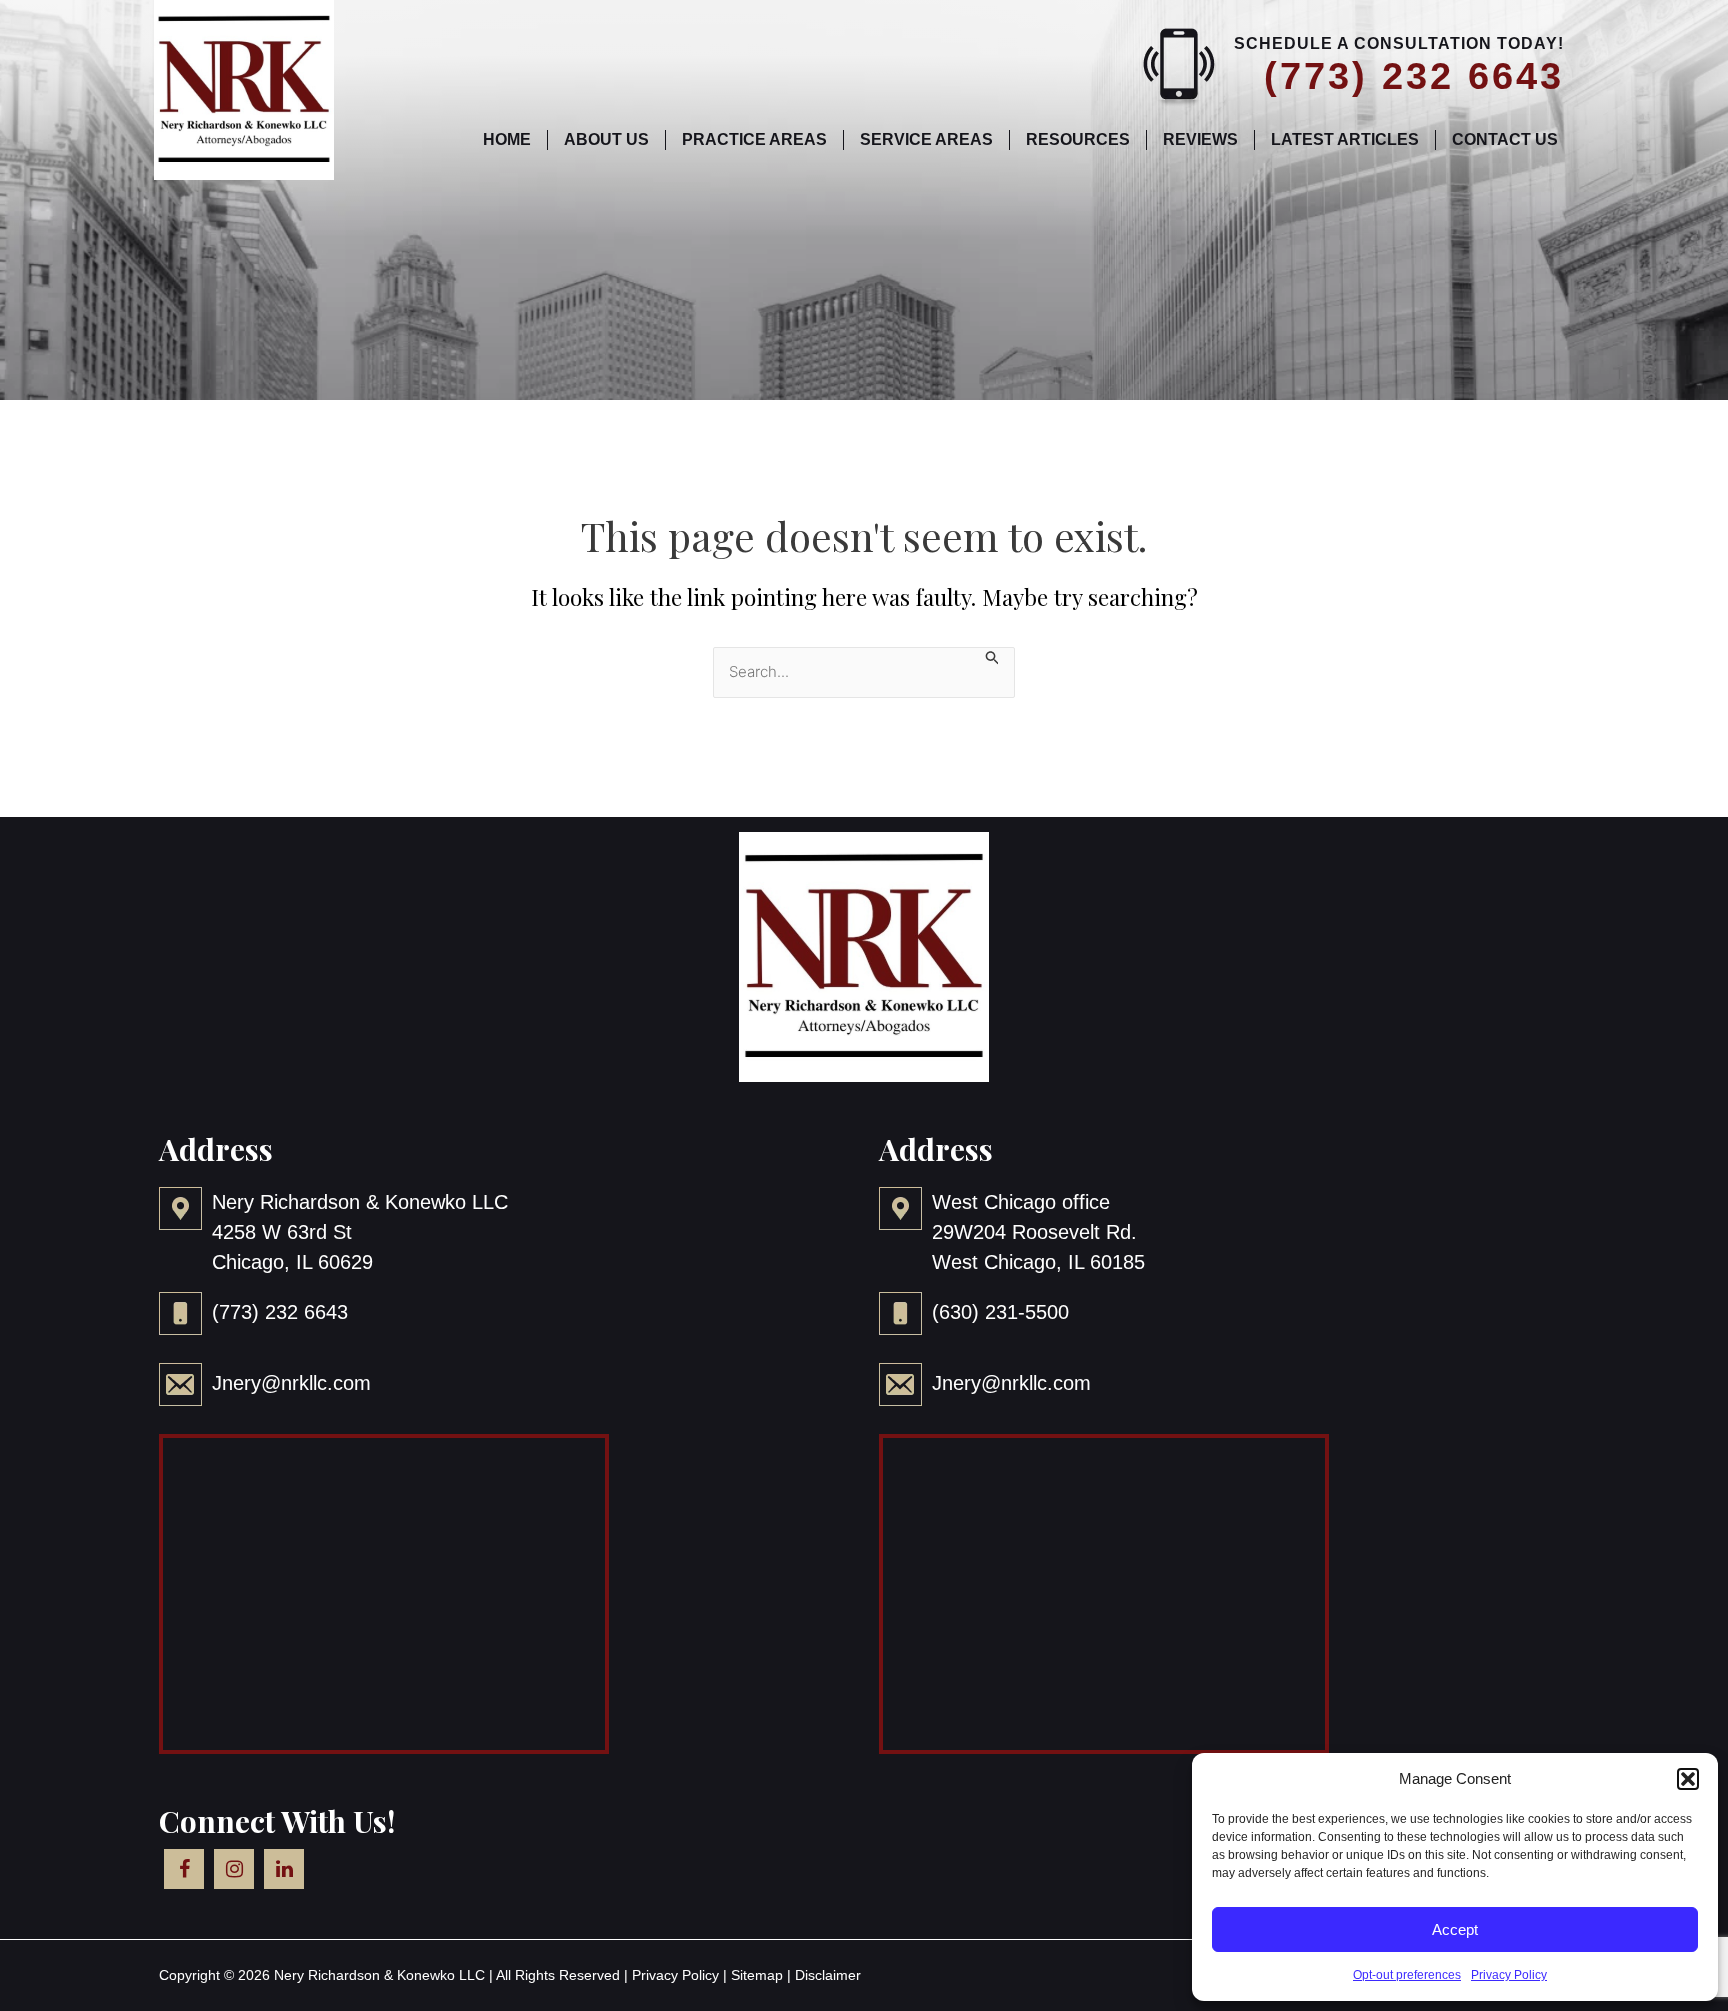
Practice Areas (754, 139)
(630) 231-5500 (1000, 1312)
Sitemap (757, 1975)
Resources (1078, 139)
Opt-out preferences (1407, 1975)
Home (507, 139)
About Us (606, 139)
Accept (1455, 1929)
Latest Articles (1345, 139)
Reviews (1200, 139)
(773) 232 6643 (1414, 76)
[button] (1688, 1779)
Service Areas (926, 139)
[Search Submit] (993, 657)
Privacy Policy (1509, 1975)
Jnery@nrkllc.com (291, 1383)
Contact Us (1505, 139)
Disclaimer (828, 1975)
